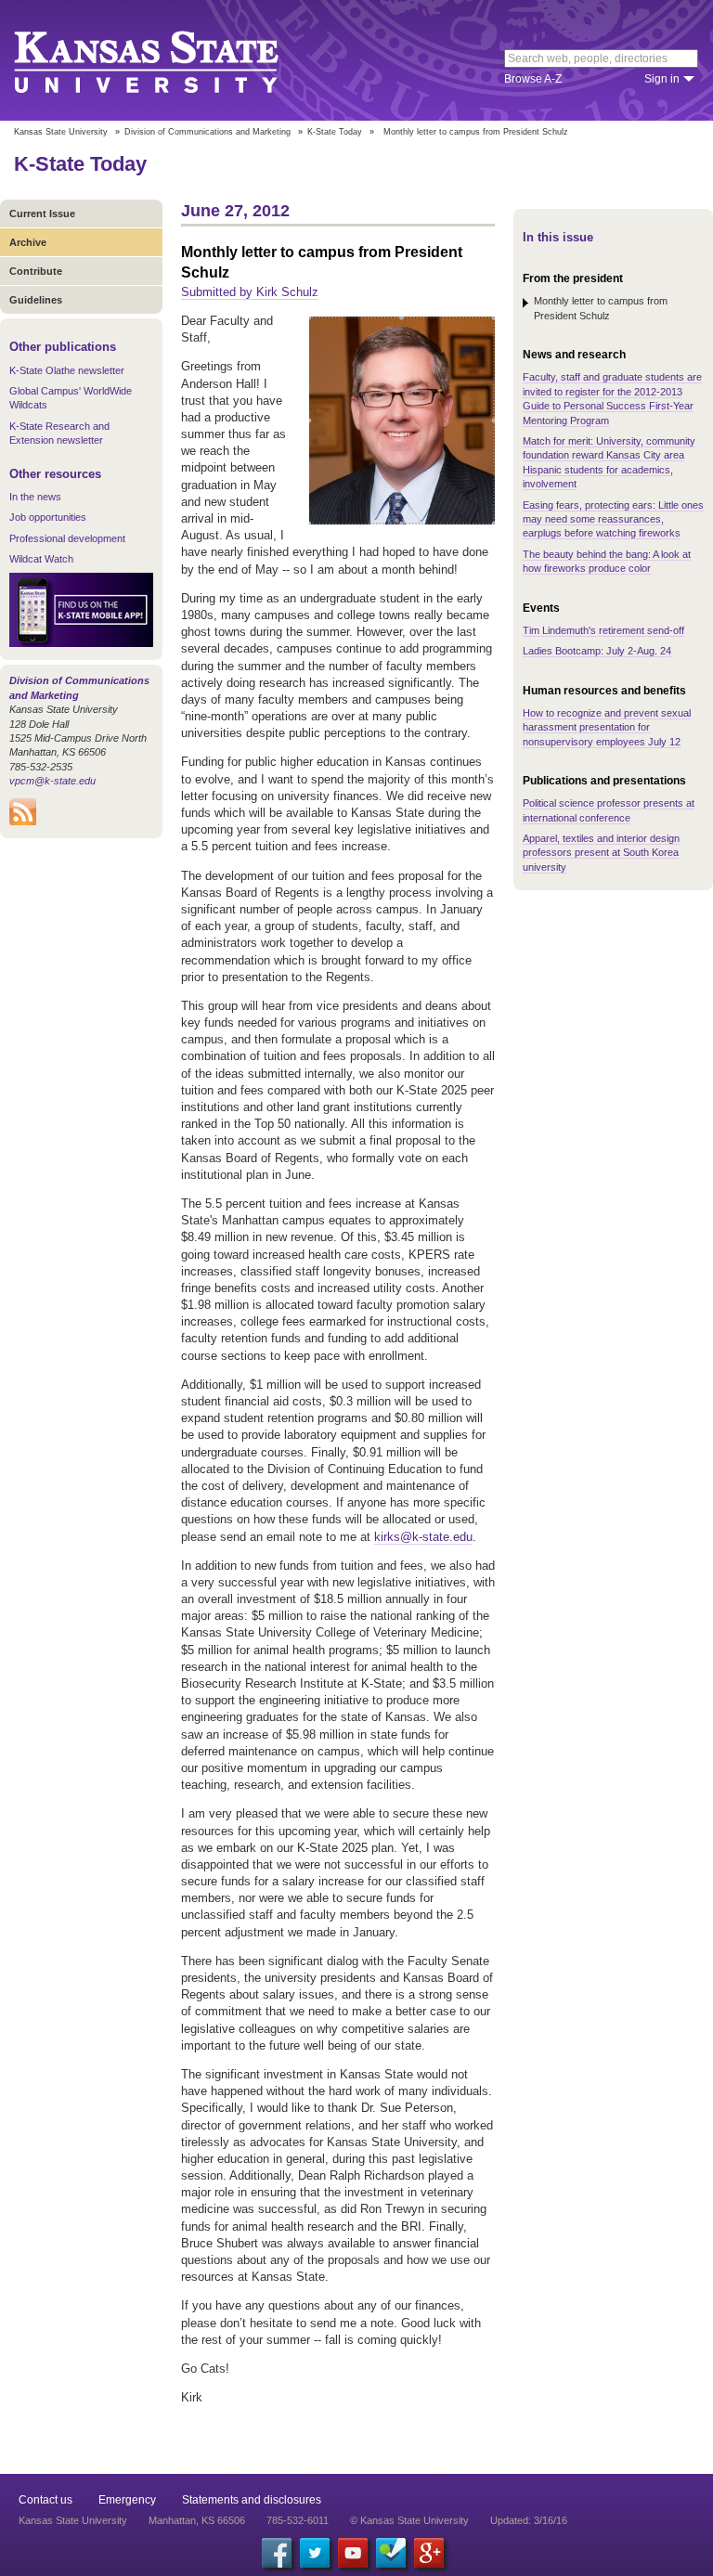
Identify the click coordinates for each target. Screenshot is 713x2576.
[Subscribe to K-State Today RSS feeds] (23, 822)
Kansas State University (169, 60)
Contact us (45, 2500)
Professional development (67, 538)
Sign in (662, 79)
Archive (28, 242)
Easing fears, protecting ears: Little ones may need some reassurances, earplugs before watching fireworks (613, 519)
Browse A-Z (533, 79)
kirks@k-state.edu (423, 1537)
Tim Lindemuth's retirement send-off (603, 630)
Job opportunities (48, 517)
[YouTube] (353, 2553)
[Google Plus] (429, 2553)
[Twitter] (315, 2553)
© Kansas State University (409, 2520)
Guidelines (36, 300)
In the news (35, 497)
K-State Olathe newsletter (67, 370)
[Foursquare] (391, 2553)
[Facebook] (277, 2553)
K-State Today (335, 132)
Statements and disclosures (252, 2500)
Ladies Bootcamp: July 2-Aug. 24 (597, 651)
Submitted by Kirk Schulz (250, 292)
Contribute (36, 271)
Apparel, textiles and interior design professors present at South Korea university (601, 853)
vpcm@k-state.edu (52, 781)
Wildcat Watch (41, 559)
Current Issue (42, 214)
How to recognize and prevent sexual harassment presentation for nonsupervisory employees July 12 (607, 727)
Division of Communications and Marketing (207, 132)
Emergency (127, 2500)
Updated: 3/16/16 (529, 2520)
